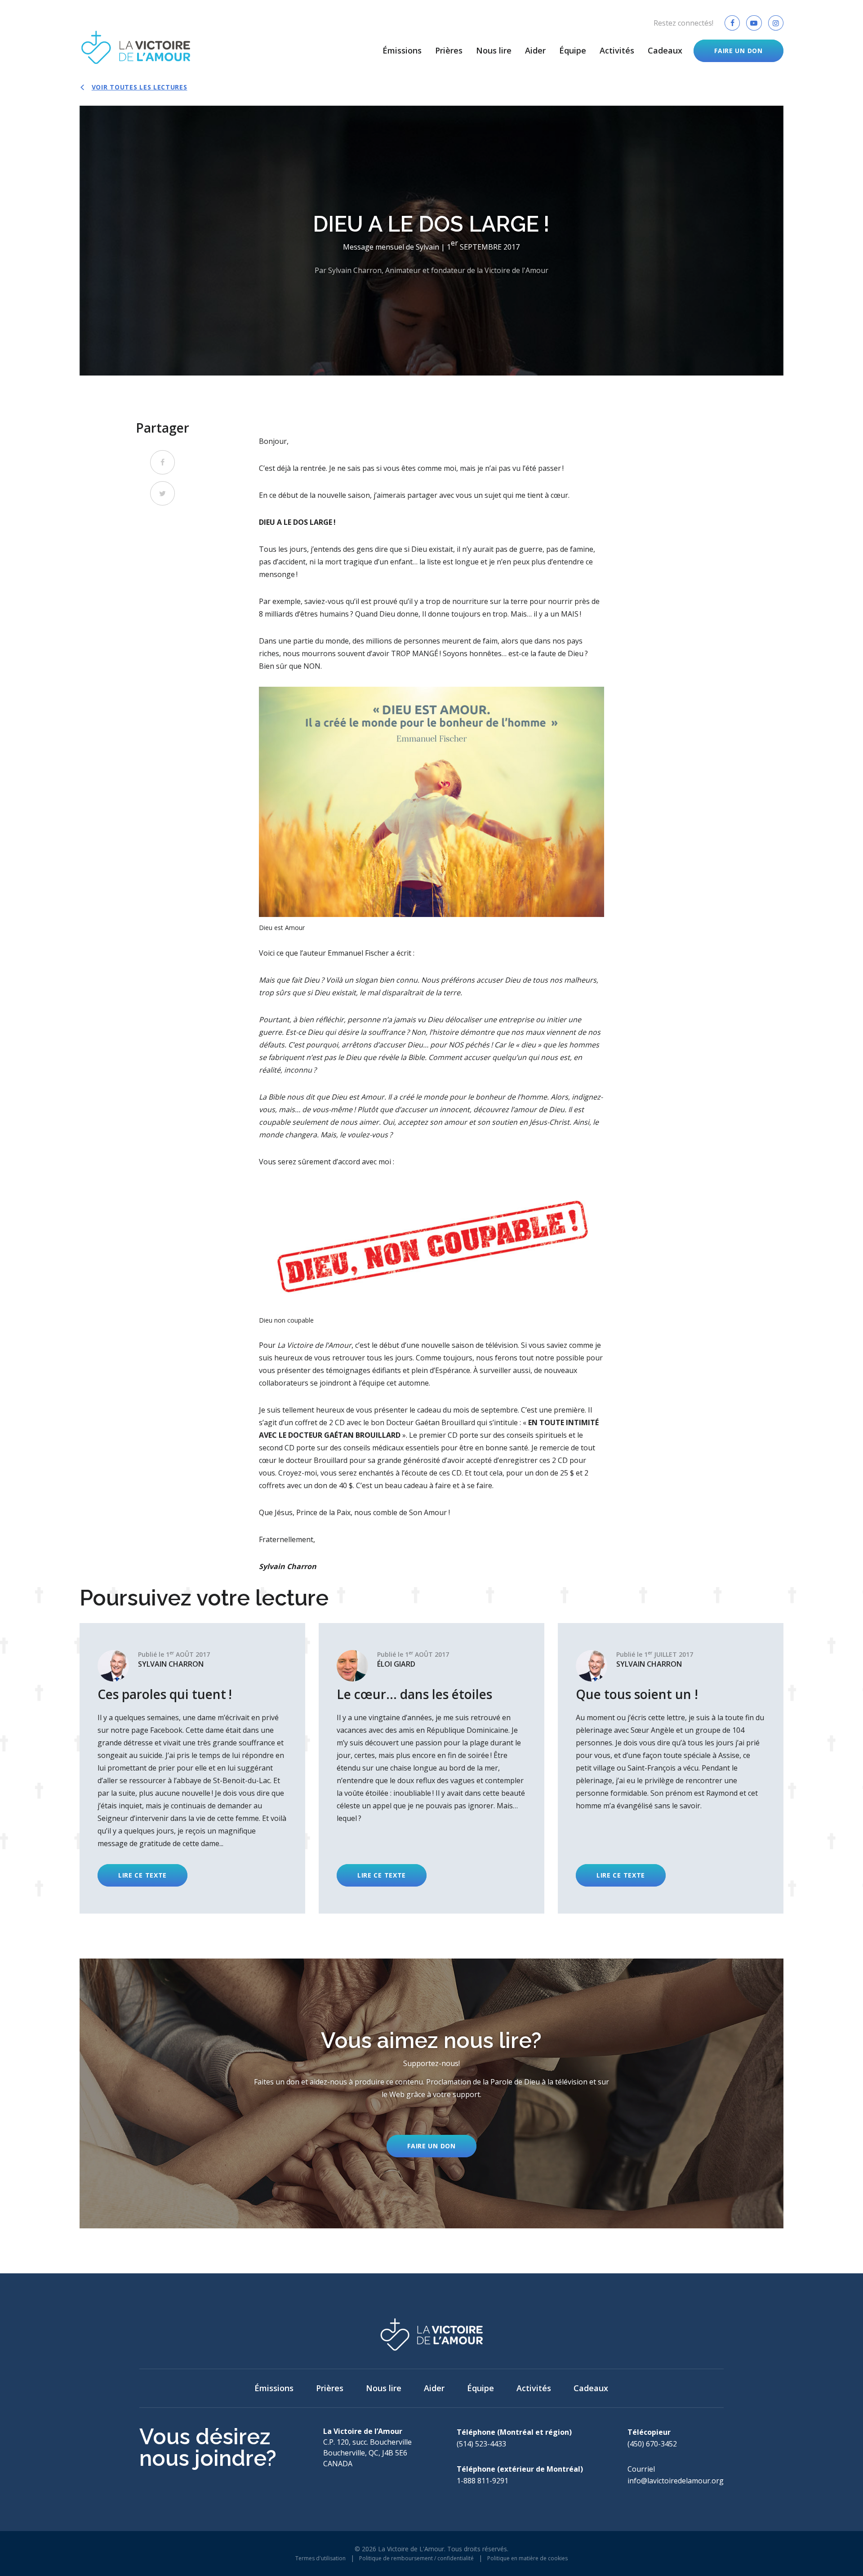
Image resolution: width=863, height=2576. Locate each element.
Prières (449, 50)
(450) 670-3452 (652, 2444)
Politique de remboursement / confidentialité (416, 2558)
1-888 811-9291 (483, 2481)
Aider (535, 50)
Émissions (402, 50)
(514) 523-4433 (481, 2444)
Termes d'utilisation (320, 2558)
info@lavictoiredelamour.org (676, 2481)
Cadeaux (665, 50)
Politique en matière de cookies (527, 2558)
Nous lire (494, 50)
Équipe (573, 50)
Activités (617, 50)
